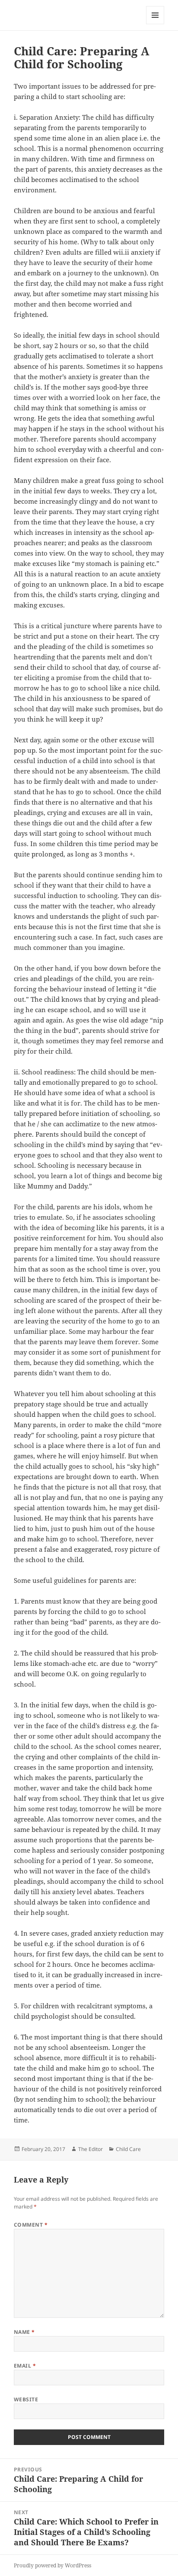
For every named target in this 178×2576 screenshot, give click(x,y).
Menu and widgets (155, 24)
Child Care (128, 2149)
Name (24, 2332)
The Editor (91, 2149)
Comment (31, 2225)
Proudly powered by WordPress (52, 2565)
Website (26, 2399)
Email (25, 2366)
